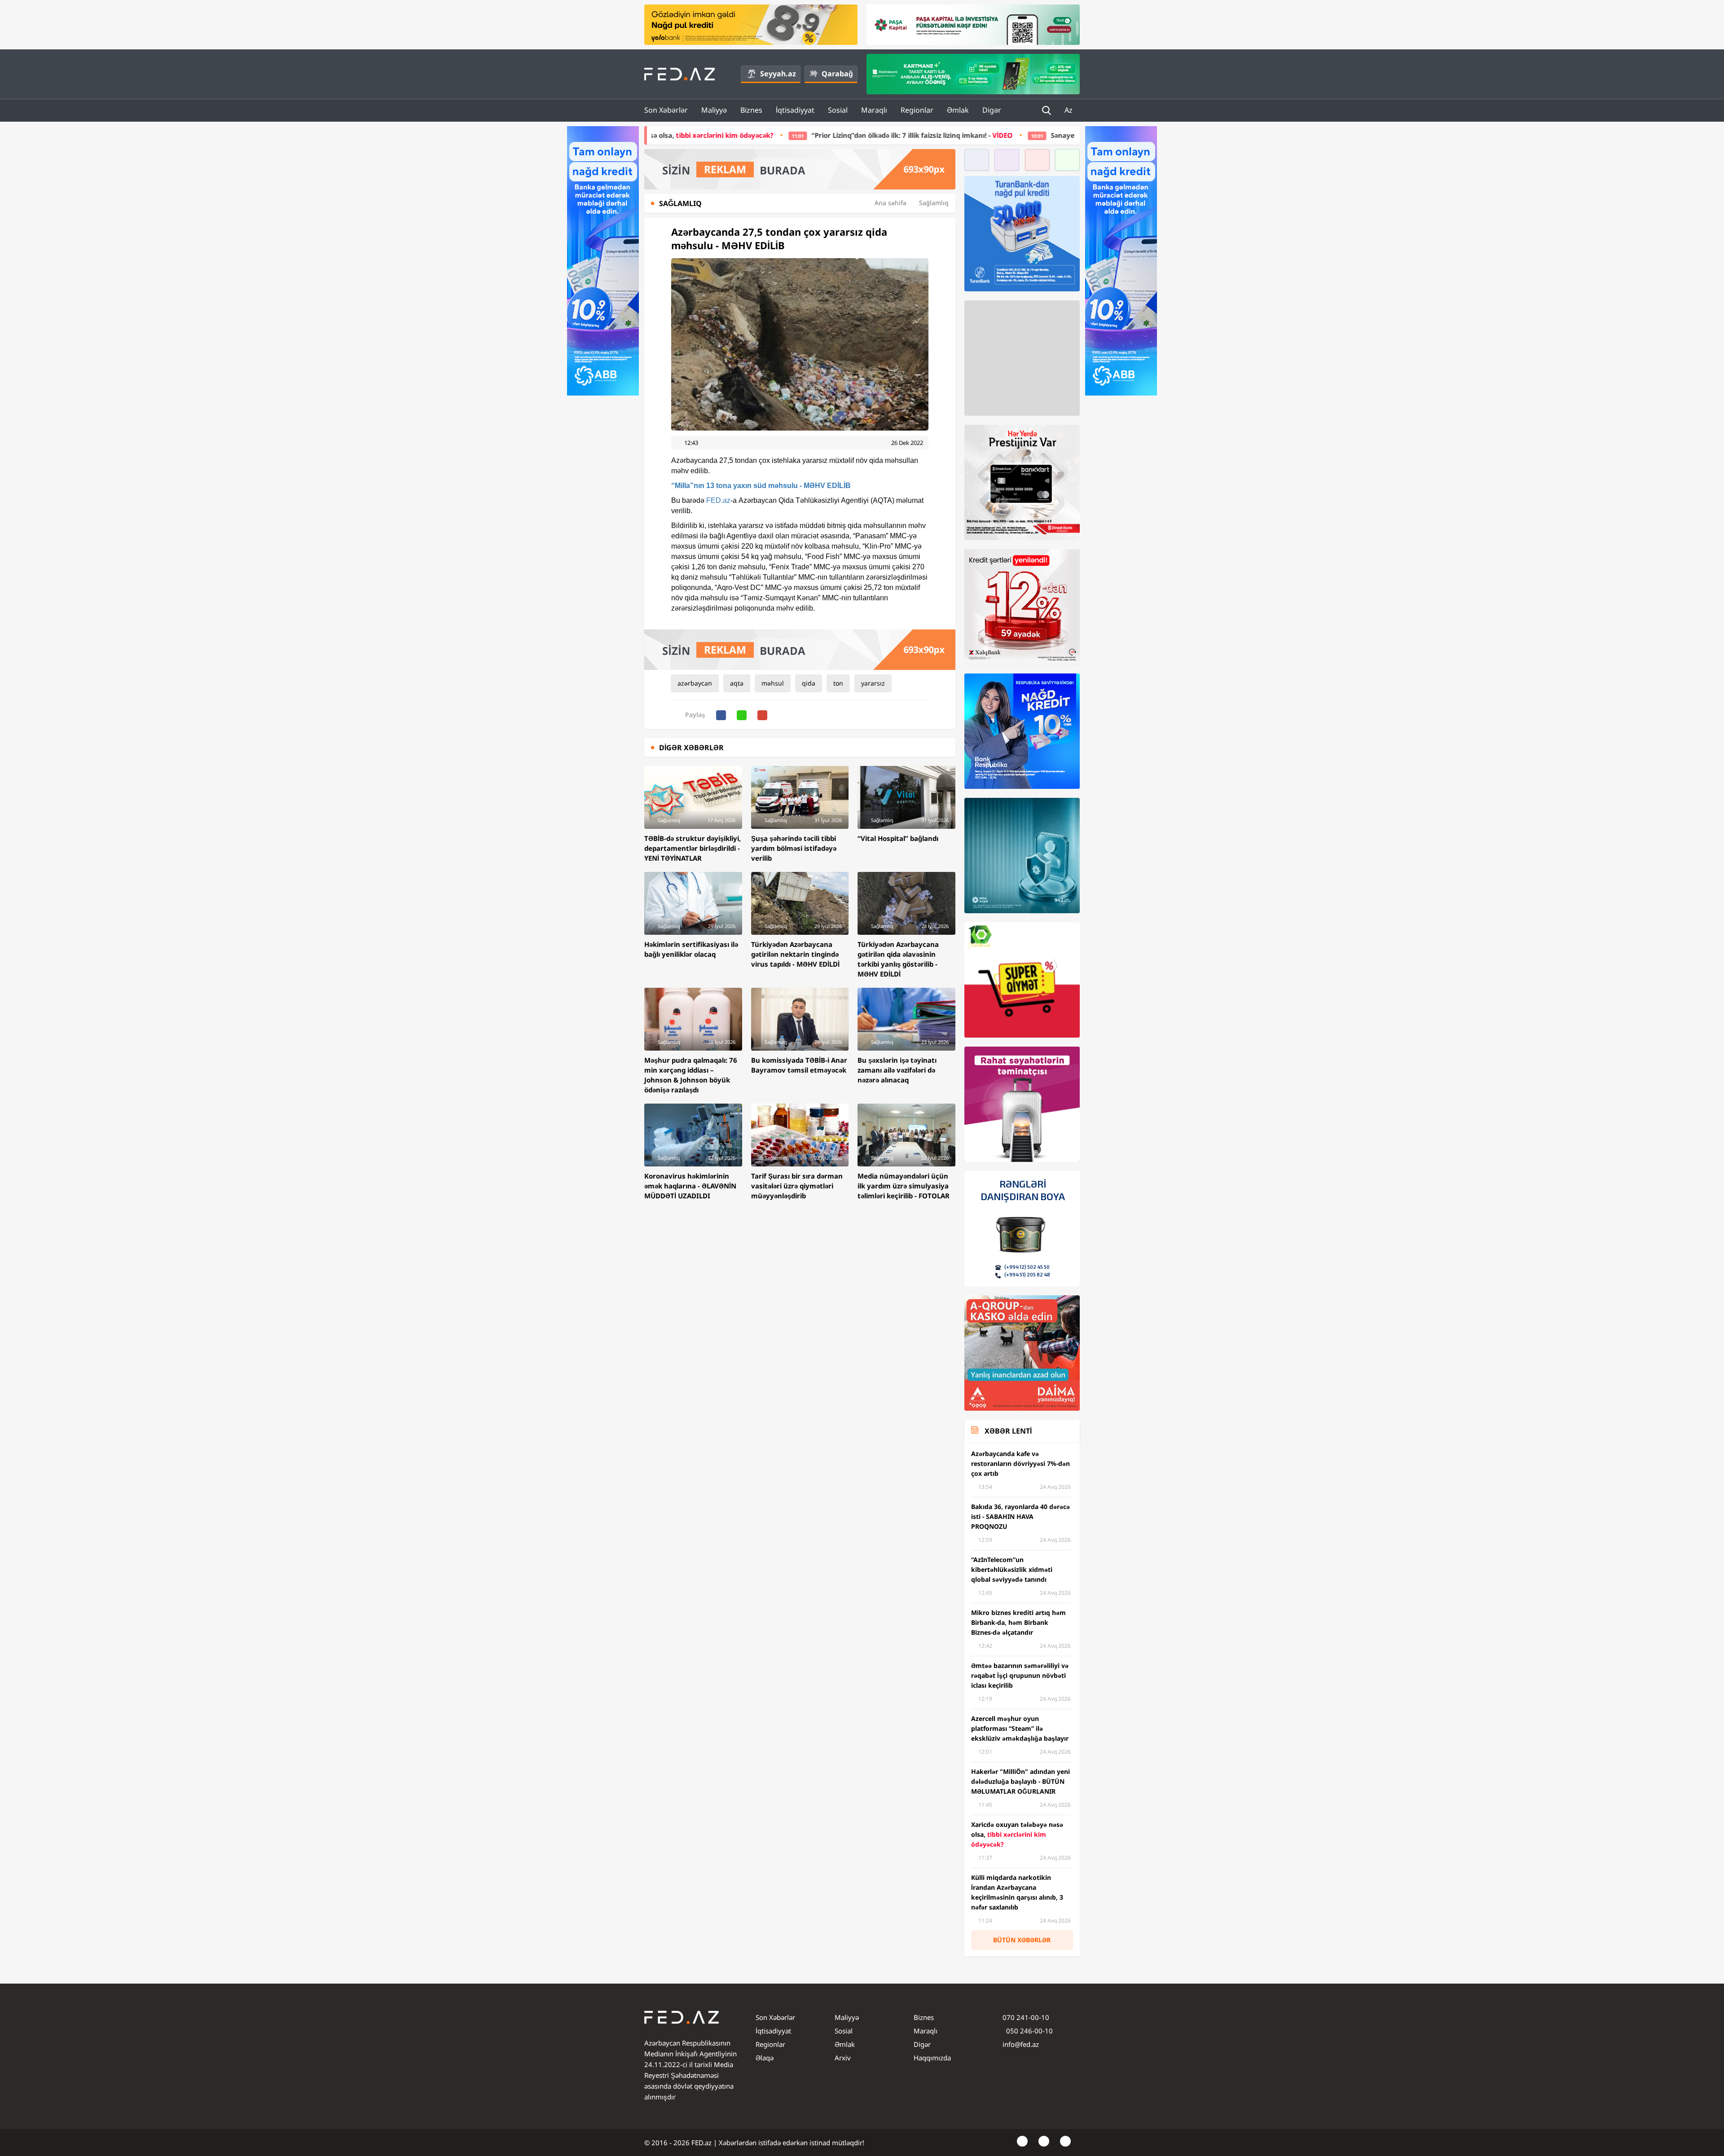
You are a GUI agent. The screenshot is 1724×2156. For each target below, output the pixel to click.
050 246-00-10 (1029, 2031)
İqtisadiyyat (795, 110)
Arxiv (843, 2058)
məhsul (773, 683)
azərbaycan (695, 683)
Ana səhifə (891, 203)
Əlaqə (765, 2058)
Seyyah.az (778, 74)
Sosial (838, 110)
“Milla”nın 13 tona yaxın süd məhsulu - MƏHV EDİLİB (761, 486)
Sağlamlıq (934, 203)
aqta (737, 683)
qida (809, 683)
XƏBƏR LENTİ (1008, 1431)
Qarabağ (837, 74)
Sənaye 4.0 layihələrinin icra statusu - (921, 135)
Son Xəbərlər (666, 110)
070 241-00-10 (1026, 2017)
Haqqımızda (932, 2058)
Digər (992, 110)
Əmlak (958, 110)
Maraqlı (874, 110)
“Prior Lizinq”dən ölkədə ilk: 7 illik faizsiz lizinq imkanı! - (703, 135)
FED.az (718, 500)
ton (838, 683)
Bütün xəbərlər (1022, 1940)
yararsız (873, 683)
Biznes (751, 110)
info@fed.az (1021, 2044)
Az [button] (1069, 110)
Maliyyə (714, 110)
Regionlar (917, 110)
